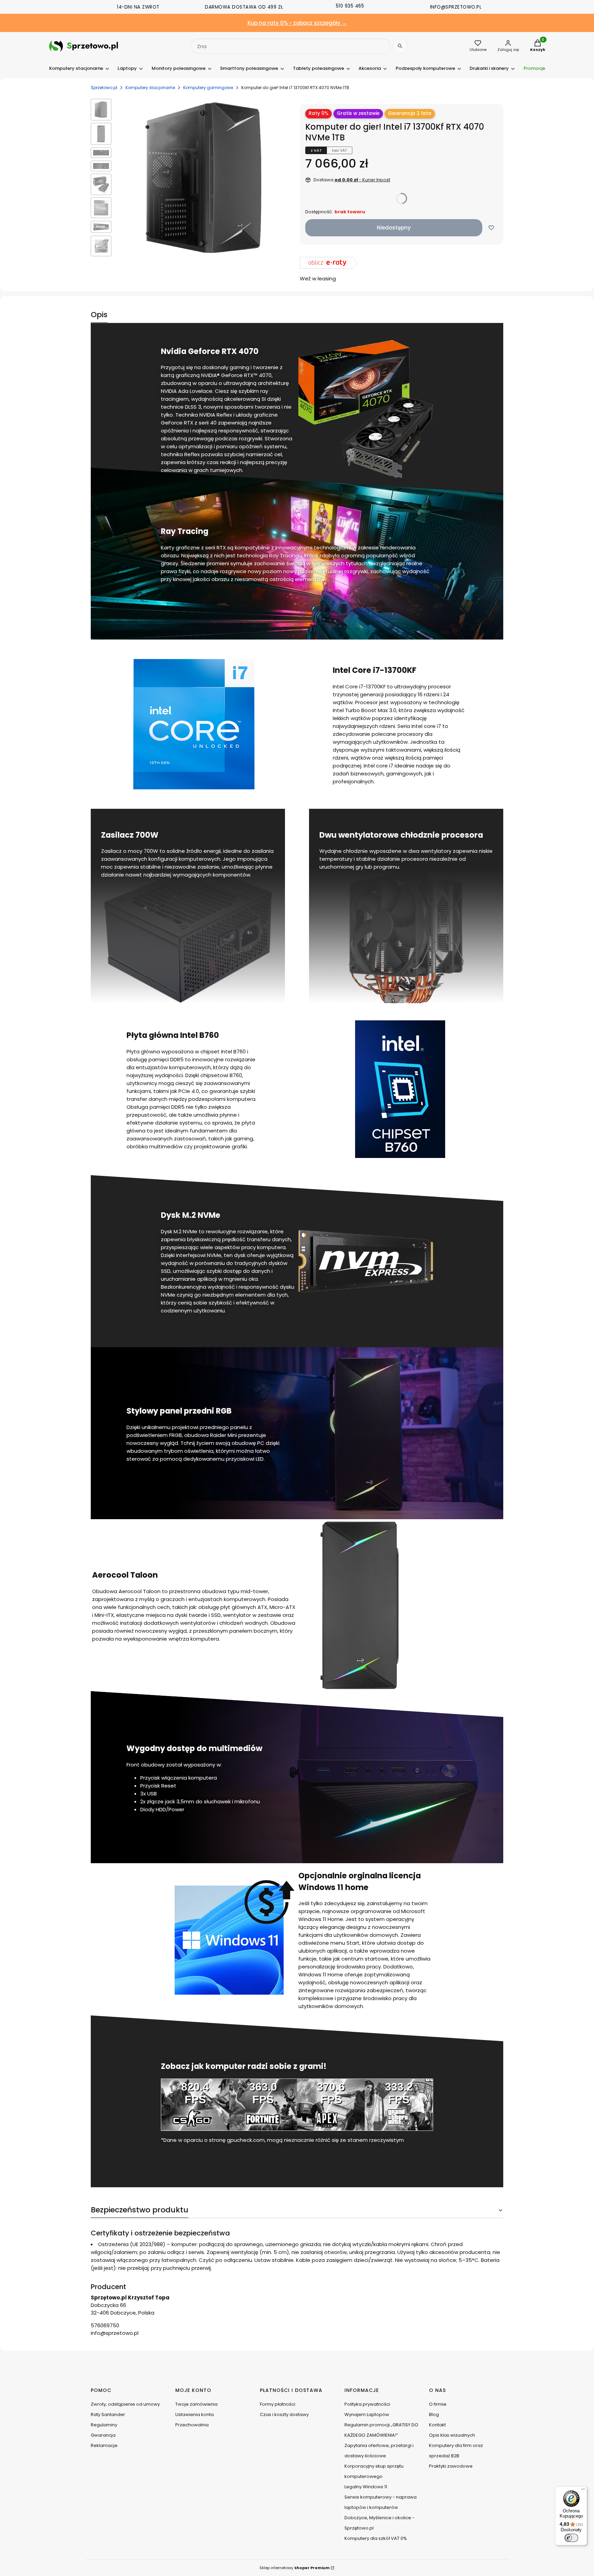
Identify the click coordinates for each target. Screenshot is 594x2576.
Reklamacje (104, 2445)
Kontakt (437, 2425)
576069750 (105, 2325)
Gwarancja (103, 2435)
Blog (434, 2414)
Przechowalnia (192, 2425)
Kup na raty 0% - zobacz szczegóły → (297, 23)
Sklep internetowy (295, 2568)
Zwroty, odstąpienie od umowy (125, 2404)
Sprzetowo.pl (104, 88)
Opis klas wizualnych (452, 2435)
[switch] (571, 2538)
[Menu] (583, 2491)
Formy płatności (278, 2404)
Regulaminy (104, 2425)
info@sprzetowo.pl (115, 2333)
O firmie (438, 2404)
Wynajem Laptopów (367, 2414)
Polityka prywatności (367, 2404)
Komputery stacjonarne (150, 88)
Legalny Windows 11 (366, 2487)
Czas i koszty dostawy (284, 2414)
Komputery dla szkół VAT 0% (376, 2538)
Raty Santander (108, 2414)
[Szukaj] (400, 46)
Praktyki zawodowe (451, 2466)
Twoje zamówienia (196, 2404)
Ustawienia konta (195, 2414)
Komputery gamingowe (208, 88)
